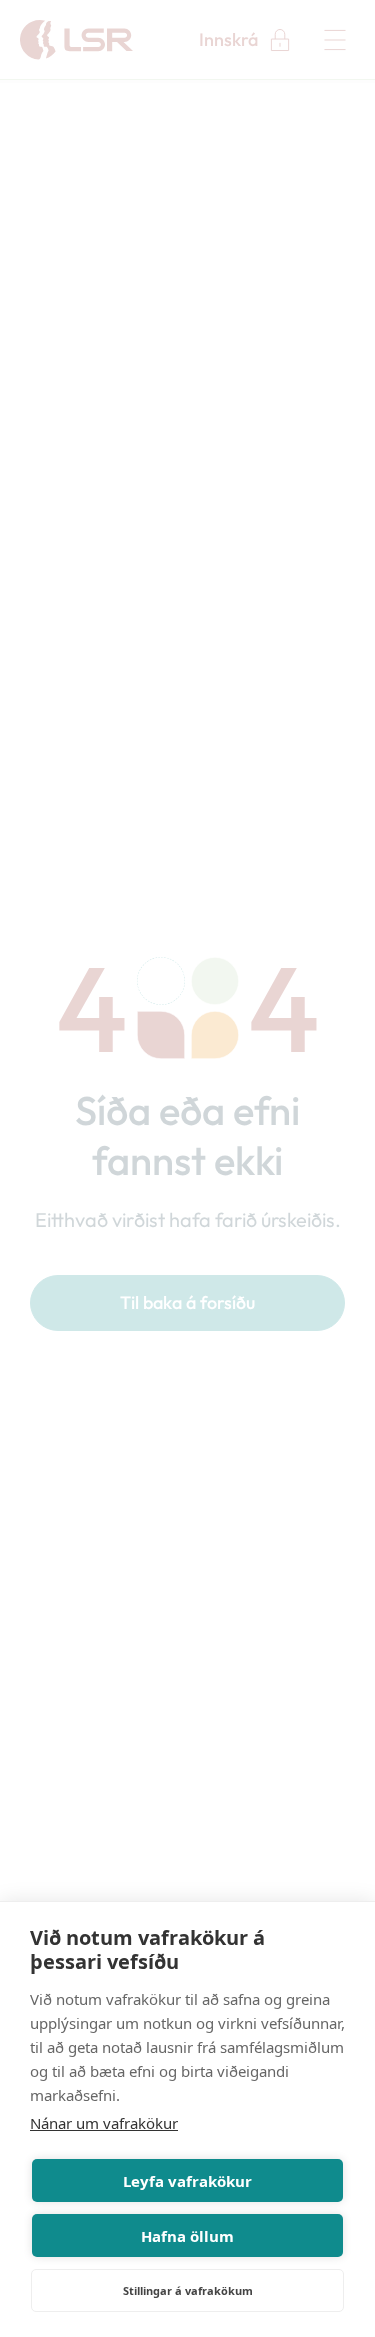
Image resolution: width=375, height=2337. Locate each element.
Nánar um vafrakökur (104, 2123)
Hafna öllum (187, 2236)
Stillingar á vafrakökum (188, 2290)
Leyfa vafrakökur (187, 2181)
